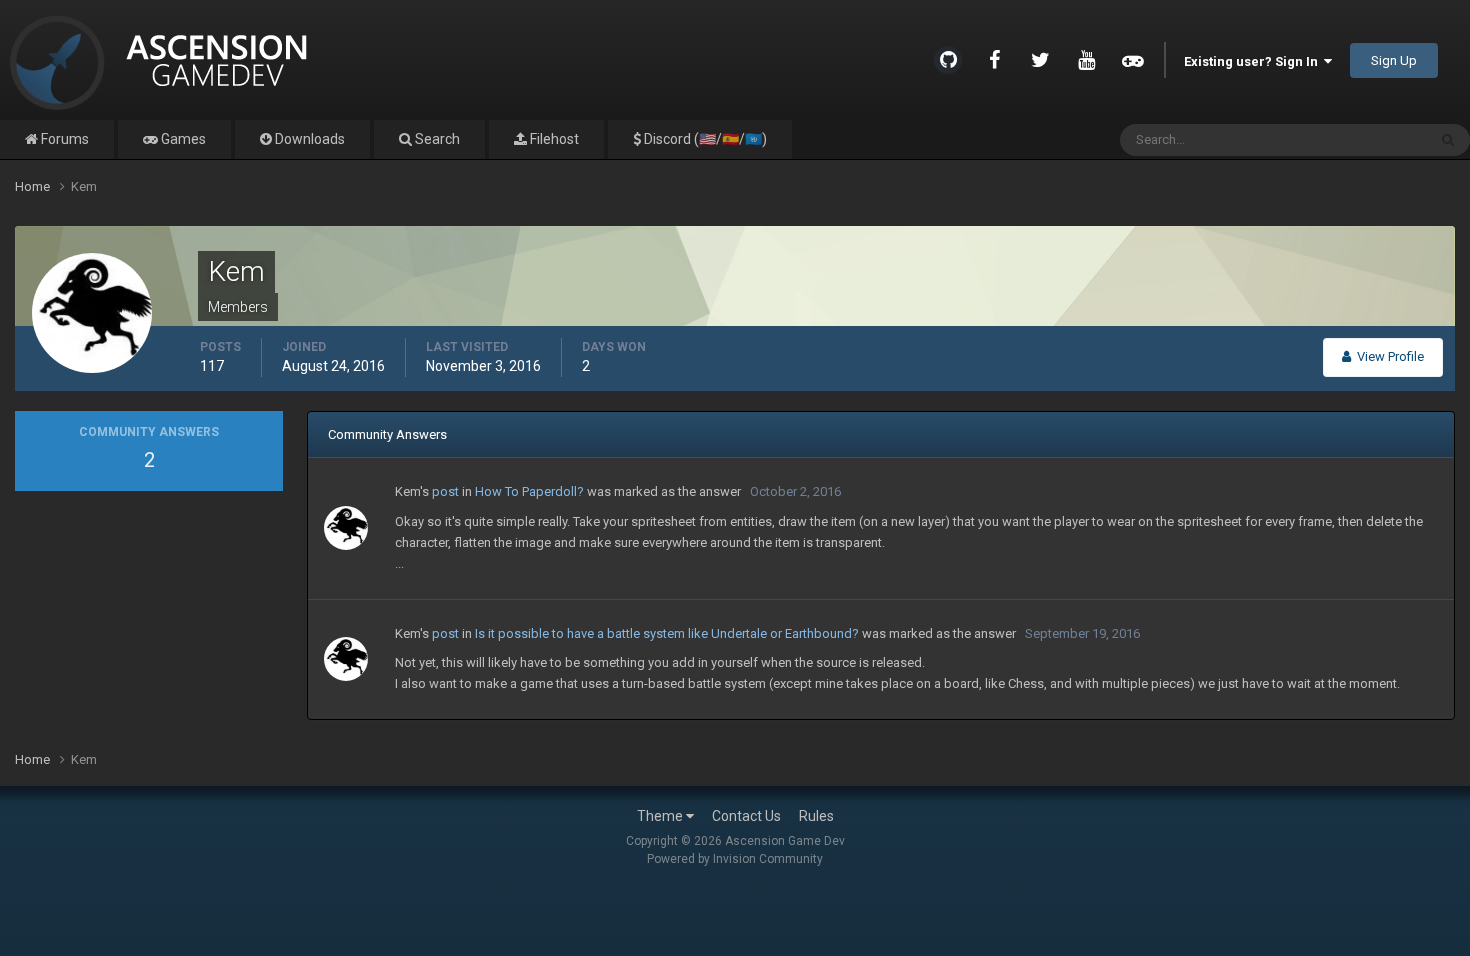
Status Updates (1356, 140)
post (445, 491)
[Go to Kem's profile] (346, 528)
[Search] (1448, 140)
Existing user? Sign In (1254, 61)
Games (182, 139)
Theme (661, 816)
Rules (816, 816)
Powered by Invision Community (735, 859)
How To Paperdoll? (529, 491)
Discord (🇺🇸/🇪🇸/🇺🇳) (704, 139)
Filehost (553, 139)
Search (436, 139)
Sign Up (1394, 60)
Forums (63, 139)
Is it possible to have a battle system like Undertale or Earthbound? (667, 633)
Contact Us (746, 816)
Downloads (308, 139)
